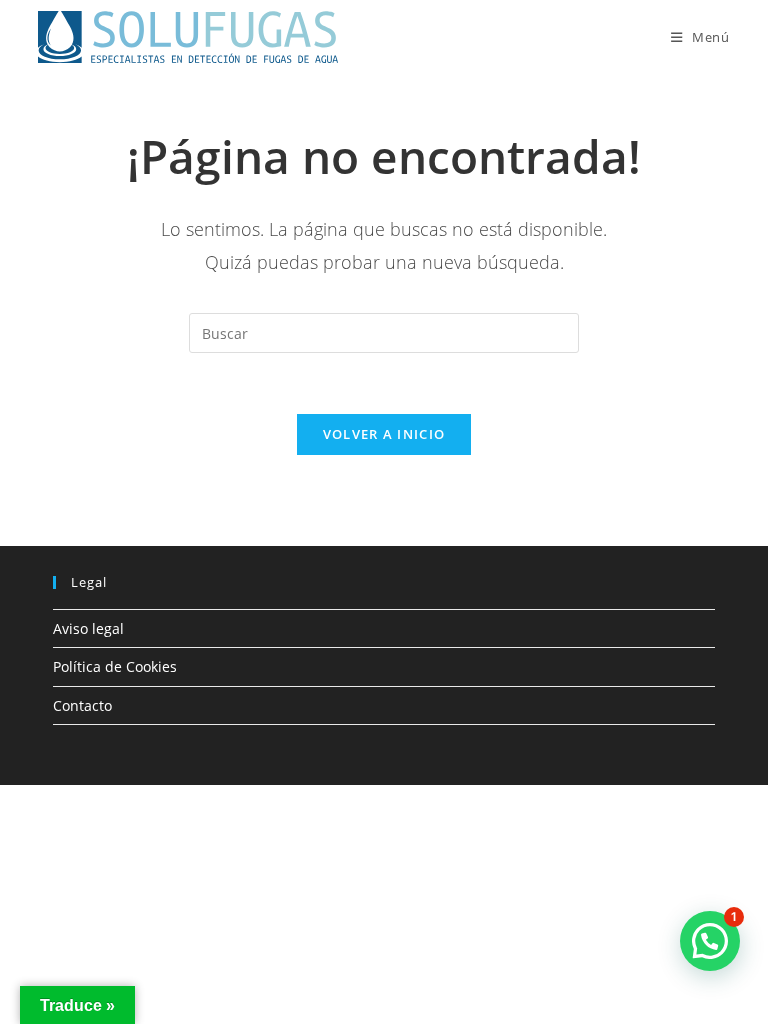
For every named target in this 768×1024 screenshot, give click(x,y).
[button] (710, 941)
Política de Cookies (115, 666)
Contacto (82, 705)
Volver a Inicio (384, 434)
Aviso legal (88, 628)
